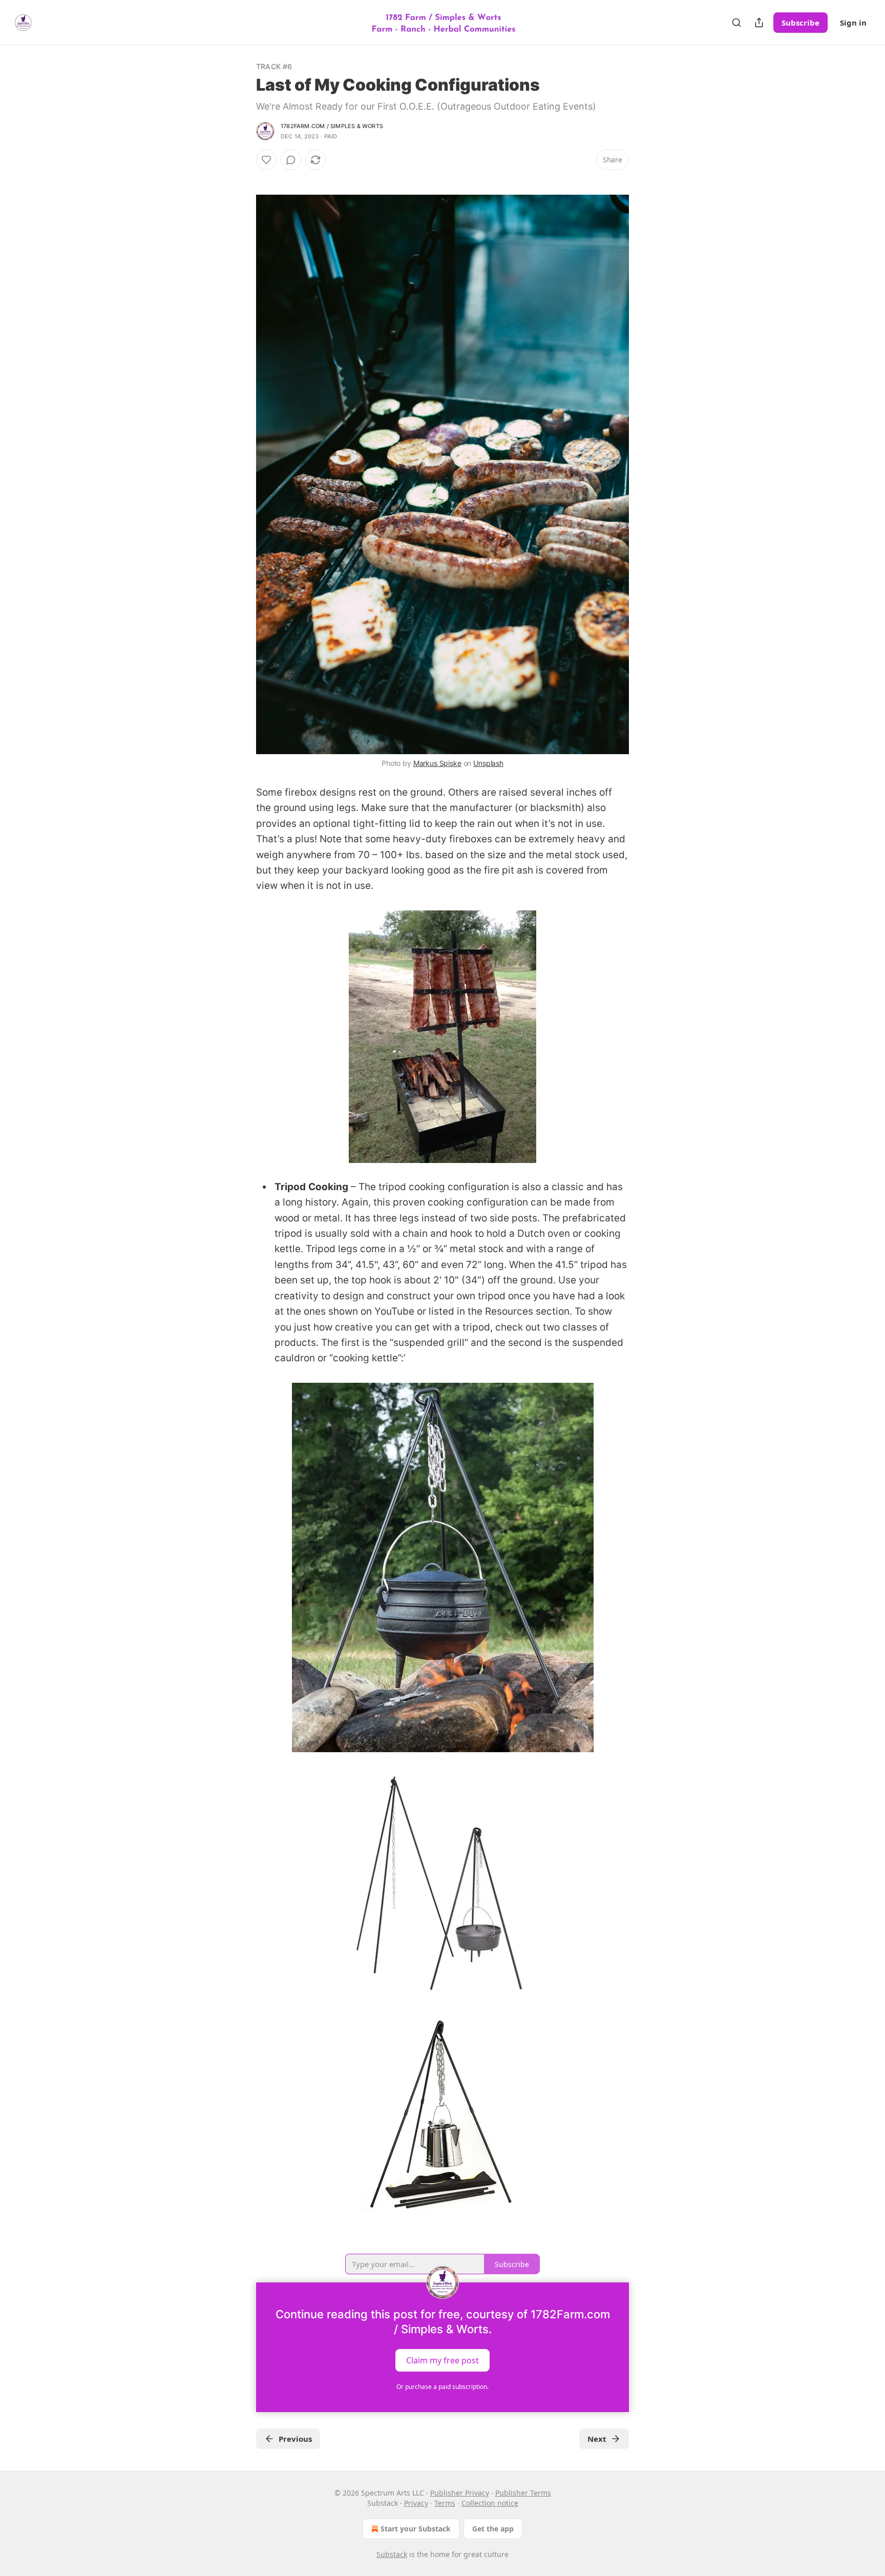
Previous (295, 2439)
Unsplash (488, 763)
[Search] (736, 23)
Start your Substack (416, 2529)
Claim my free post (442, 2360)
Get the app (493, 2529)
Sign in (853, 23)
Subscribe (800, 23)
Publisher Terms (523, 2493)
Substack (392, 2554)
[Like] (266, 160)
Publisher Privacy (460, 2493)
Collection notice (490, 2503)
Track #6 (274, 66)
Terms (445, 2503)
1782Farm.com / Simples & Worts (332, 126)
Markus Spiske (437, 763)
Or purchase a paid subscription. (442, 2387)
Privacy (416, 2503)
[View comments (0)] (291, 160)
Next (597, 2439)
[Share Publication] (759, 23)
